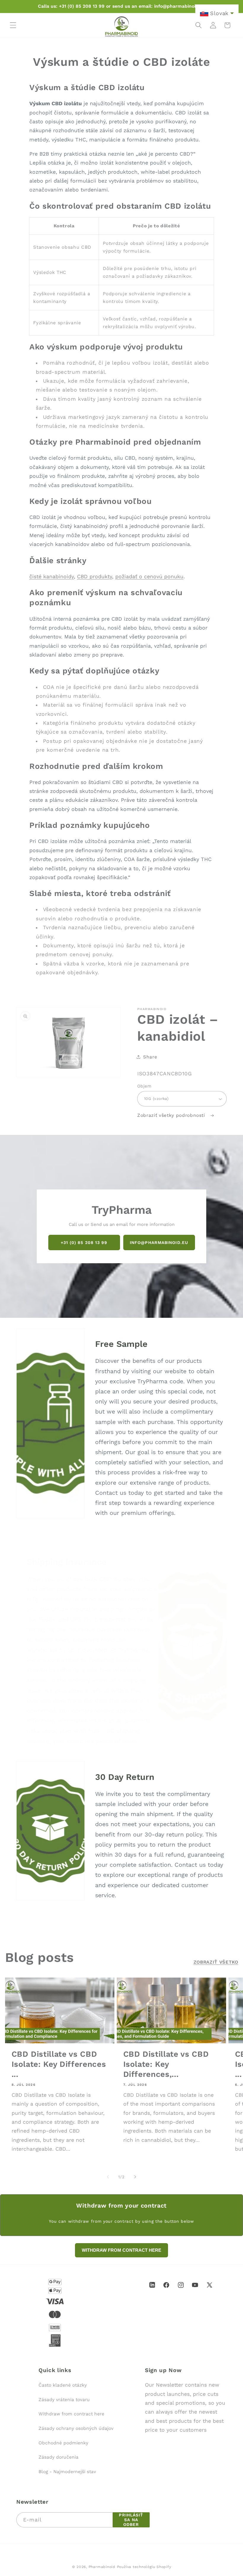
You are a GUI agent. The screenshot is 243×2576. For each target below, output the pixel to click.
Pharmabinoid (102, 2567)
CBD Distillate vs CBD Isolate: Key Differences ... (59, 2064)
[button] (13, 25)
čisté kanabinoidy (52, 576)
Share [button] (150, 1057)
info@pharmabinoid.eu (159, 1242)
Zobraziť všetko (216, 1962)
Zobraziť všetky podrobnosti (172, 1115)
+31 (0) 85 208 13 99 (84, 1242)
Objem (144, 1086)
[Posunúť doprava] (135, 2177)
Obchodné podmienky (63, 2443)
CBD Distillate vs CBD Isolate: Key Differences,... (166, 2064)
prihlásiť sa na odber (131, 2520)
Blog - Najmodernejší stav (67, 2472)
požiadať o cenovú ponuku (149, 576)
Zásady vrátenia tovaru (64, 2400)
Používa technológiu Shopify (144, 2567)
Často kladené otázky (63, 2385)
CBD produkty (95, 576)
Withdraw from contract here (71, 2414)
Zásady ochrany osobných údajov (76, 2428)
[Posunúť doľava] (108, 2177)
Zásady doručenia (59, 2457)
